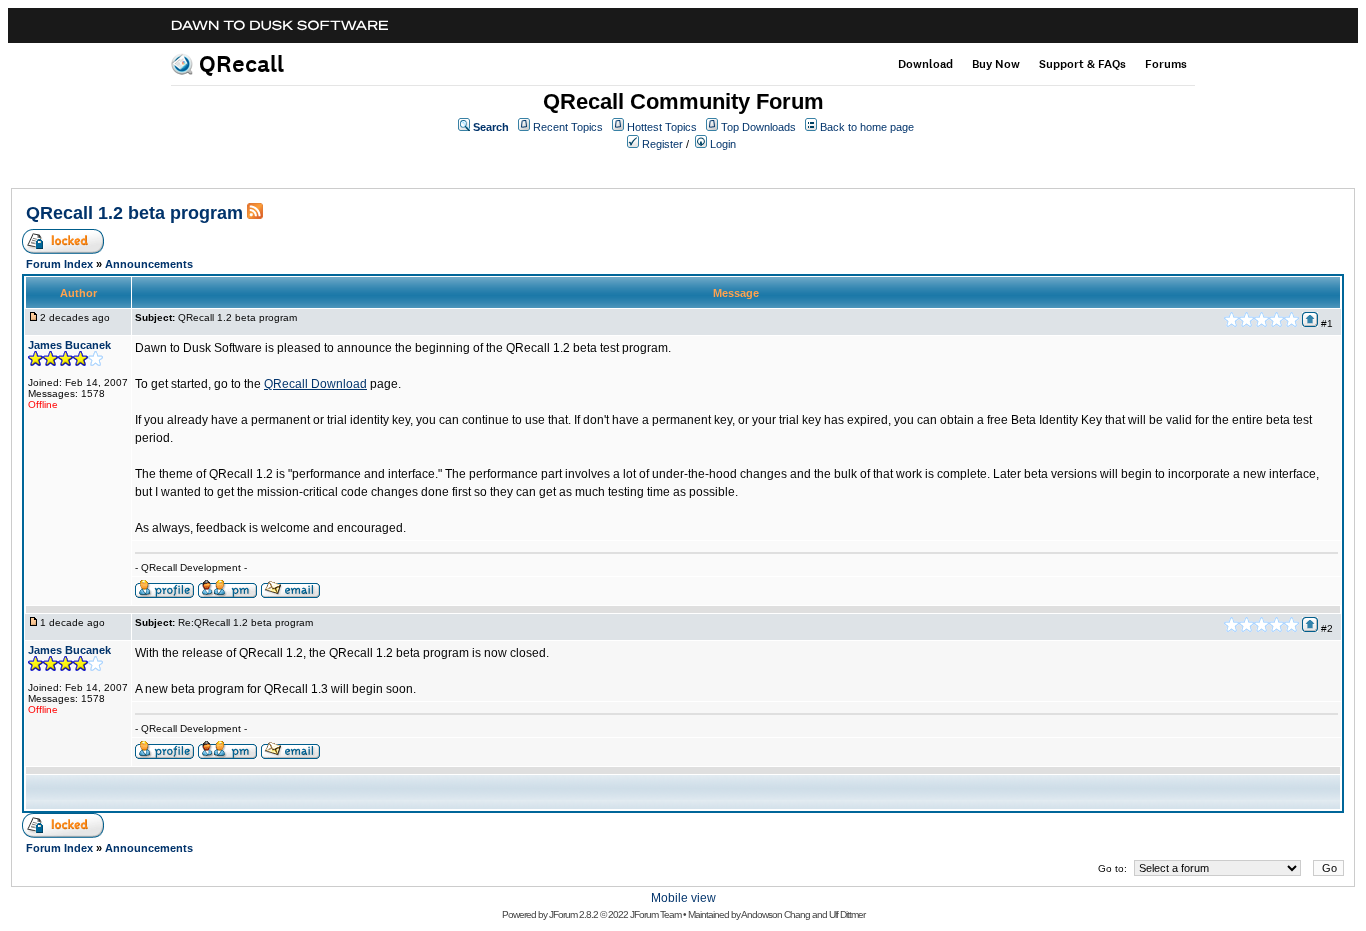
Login (723, 144)
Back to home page (867, 127)
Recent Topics (568, 127)
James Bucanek (69, 345)
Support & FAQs (1082, 64)
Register (662, 144)
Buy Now (996, 64)
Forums (1166, 64)
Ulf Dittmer (847, 914)
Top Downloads (758, 127)
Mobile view (683, 898)
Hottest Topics (662, 127)
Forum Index (59, 264)
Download (925, 64)
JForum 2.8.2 (573, 914)
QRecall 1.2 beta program (134, 213)
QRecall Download (315, 384)
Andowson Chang (775, 914)
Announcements (149, 264)
